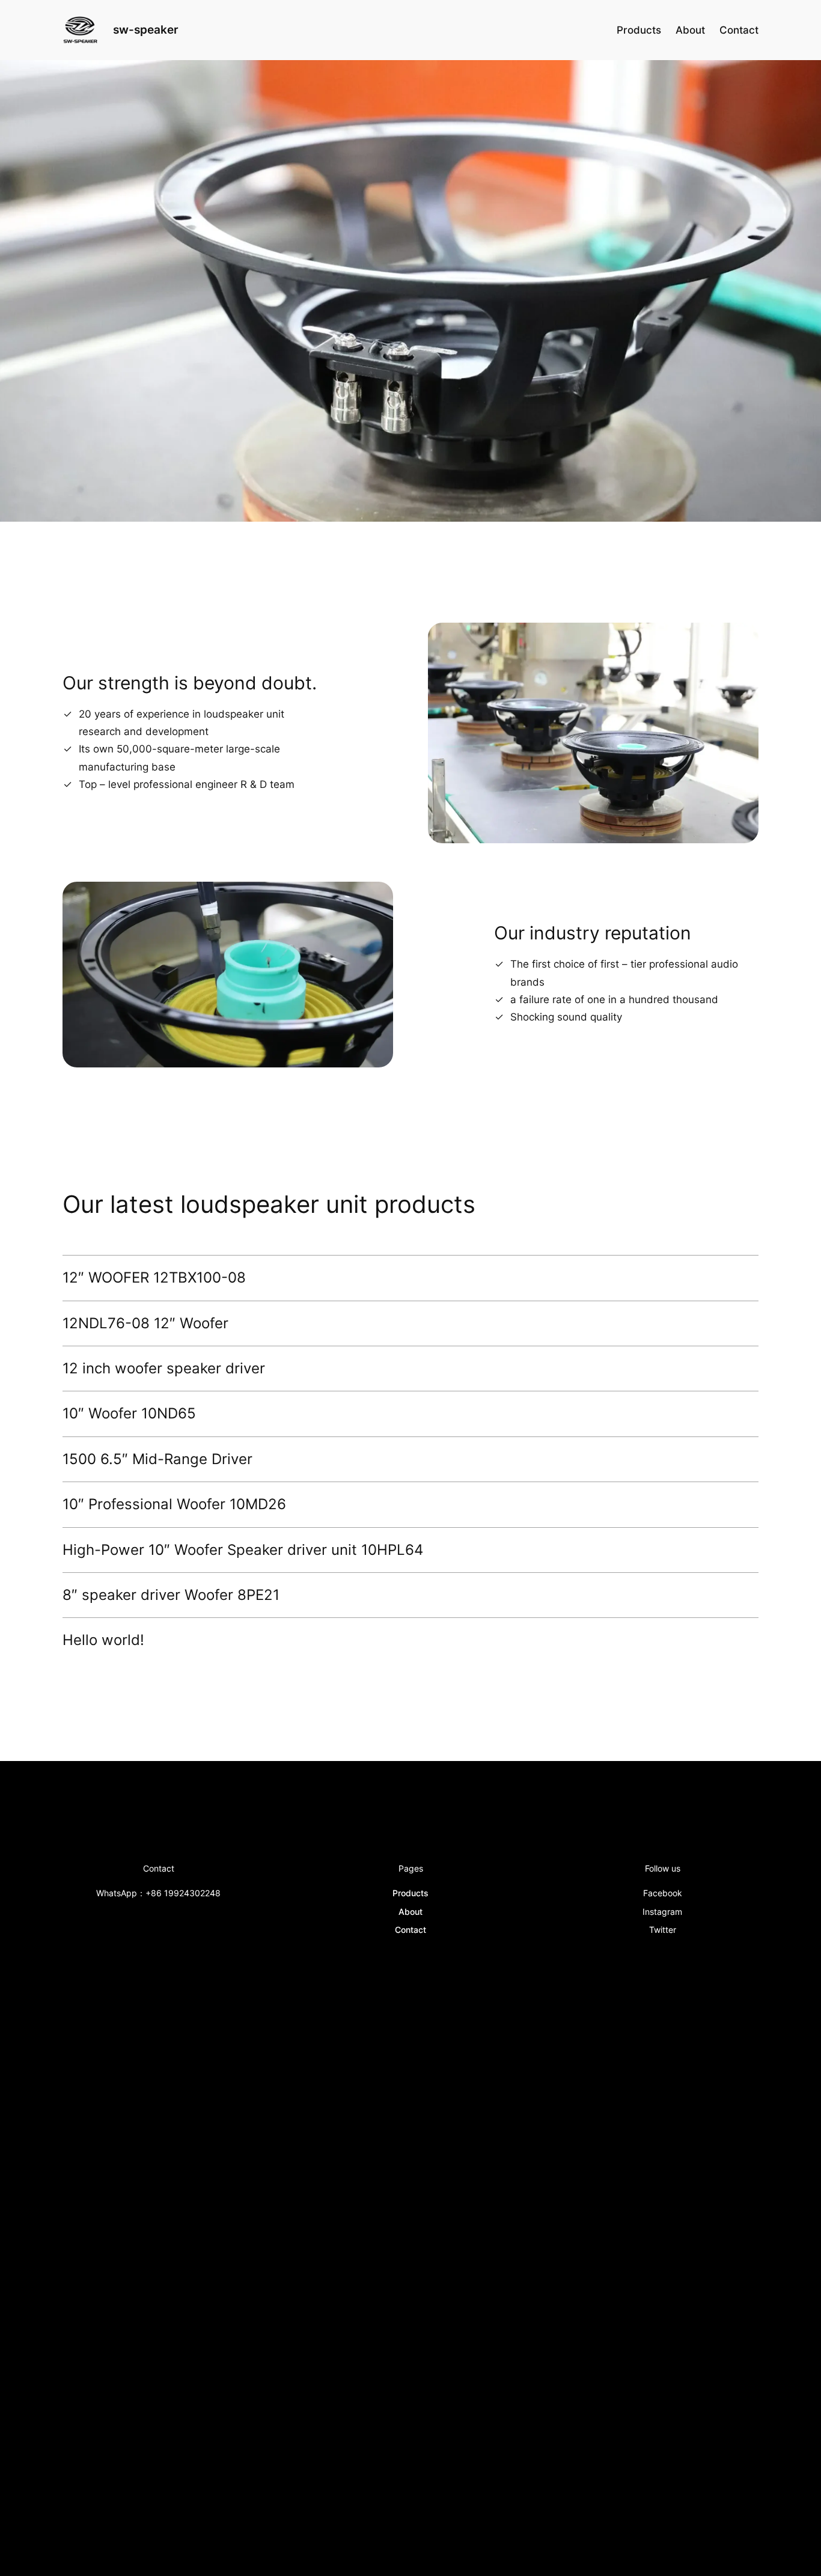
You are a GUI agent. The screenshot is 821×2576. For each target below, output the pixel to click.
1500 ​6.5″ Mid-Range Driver (157, 1459)
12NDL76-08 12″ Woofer (145, 1323)
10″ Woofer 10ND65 (129, 1414)
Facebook (663, 1893)
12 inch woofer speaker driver (164, 1369)
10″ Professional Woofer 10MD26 (174, 1504)
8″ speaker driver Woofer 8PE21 (171, 1595)
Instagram (662, 1912)
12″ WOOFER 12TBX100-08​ (154, 1278)
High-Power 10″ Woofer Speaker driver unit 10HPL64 (243, 1550)
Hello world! (103, 1640)
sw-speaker (146, 29)
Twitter (663, 1930)
